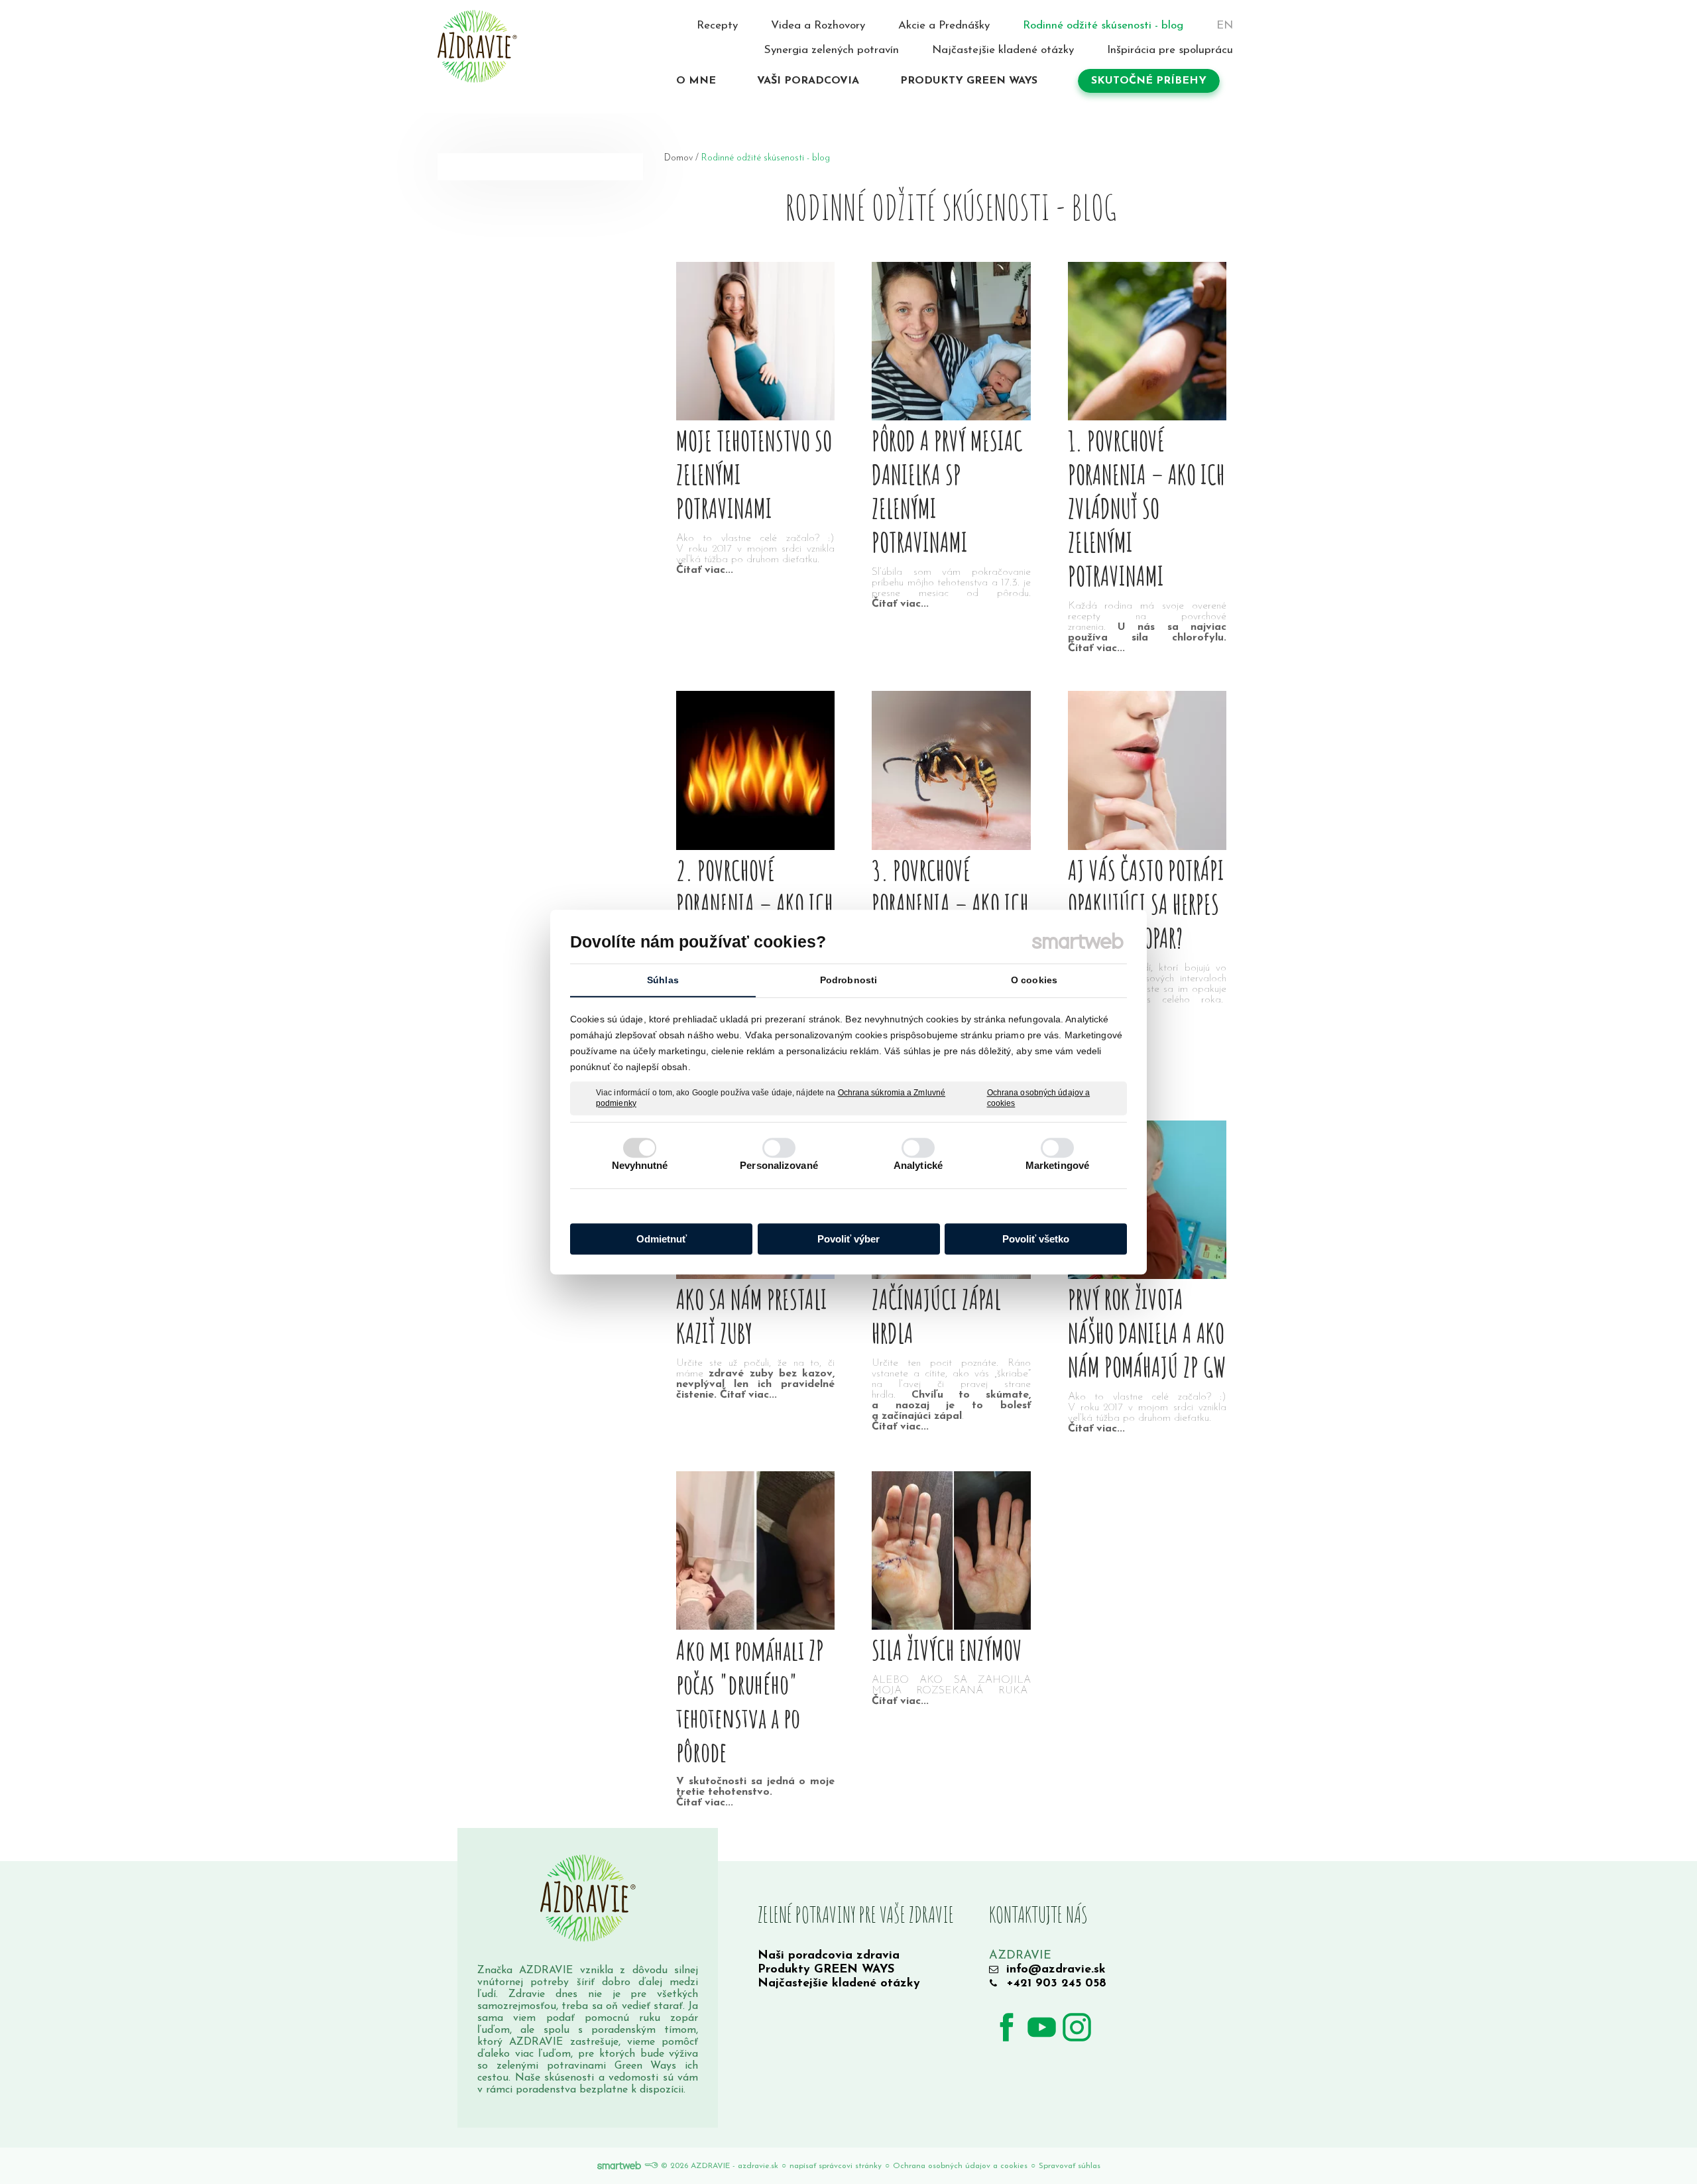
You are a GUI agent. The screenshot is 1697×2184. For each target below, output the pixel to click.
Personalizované (779, 1165)
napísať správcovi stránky (836, 2166)
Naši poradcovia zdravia (829, 1956)
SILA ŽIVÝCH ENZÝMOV (947, 1650)
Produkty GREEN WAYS (826, 1970)
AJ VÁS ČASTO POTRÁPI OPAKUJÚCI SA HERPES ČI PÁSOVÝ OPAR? (1146, 904)
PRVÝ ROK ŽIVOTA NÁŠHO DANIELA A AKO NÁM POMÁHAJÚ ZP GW (1147, 1333)
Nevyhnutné (640, 1165)
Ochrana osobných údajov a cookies (1039, 1098)
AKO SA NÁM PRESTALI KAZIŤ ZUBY (752, 1316)
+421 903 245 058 (1056, 1984)
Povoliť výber (848, 1239)
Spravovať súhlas (1070, 2166)
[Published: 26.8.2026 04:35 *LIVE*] (651, 2166)
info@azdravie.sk (1056, 1970)
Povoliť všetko (1036, 1239)
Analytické (918, 1165)
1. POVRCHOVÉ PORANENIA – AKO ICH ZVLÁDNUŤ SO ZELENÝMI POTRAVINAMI (1146, 508)
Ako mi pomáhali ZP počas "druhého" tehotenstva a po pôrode (750, 1701)
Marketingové (1057, 1165)
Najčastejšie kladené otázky (839, 1984)
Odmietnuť (662, 1239)
